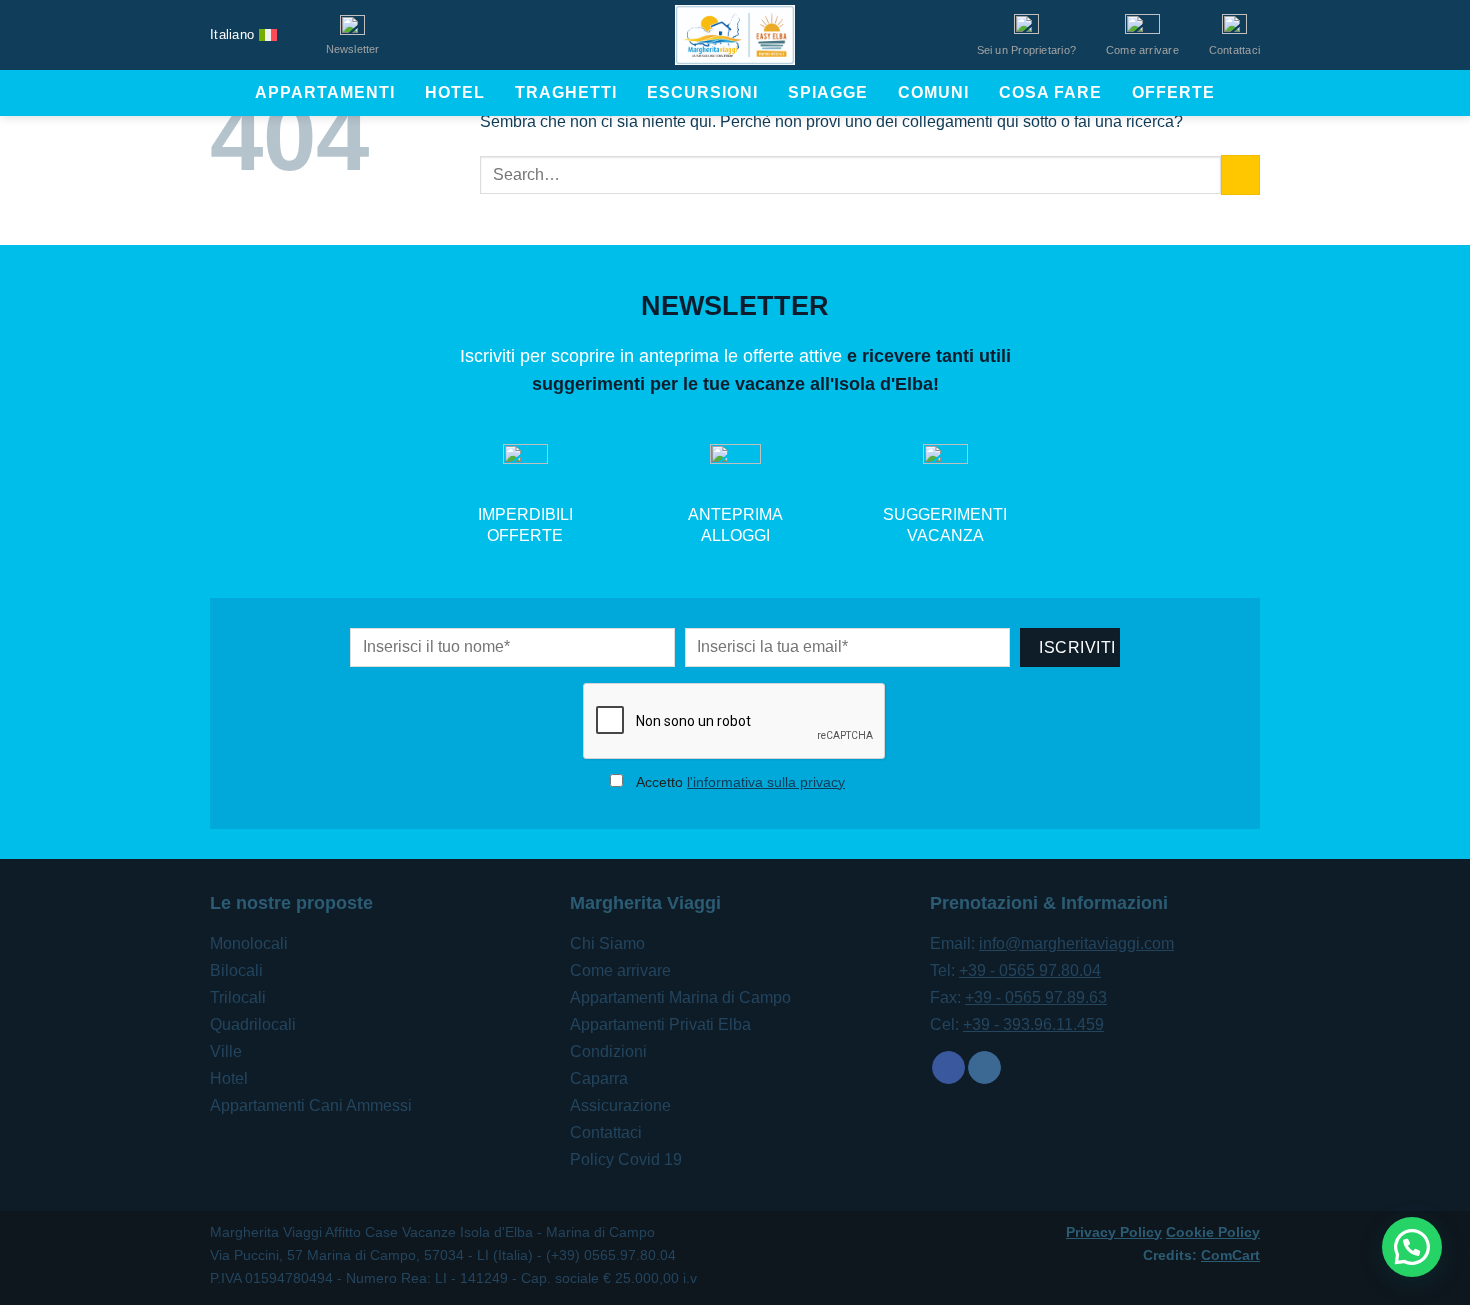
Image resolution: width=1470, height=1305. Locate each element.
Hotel (455, 92)
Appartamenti (325, 92)
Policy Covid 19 (626, 1159)
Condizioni (608, 1051)
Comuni (933, 92)
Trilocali (238, 997)
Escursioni (702, 92)
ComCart (1230, 1255)
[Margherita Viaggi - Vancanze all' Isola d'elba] (735, 35)
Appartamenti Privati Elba (660, 1024)
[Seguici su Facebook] (948, 1068)
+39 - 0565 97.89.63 (1036, 997)
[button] (1412, 1247)
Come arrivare (620, 970)
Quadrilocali (253, 1024)
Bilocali (236, 970)
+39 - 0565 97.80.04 (1030, 970)
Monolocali (249, 943)
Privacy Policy (1114, 1232)
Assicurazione (620, 1105)
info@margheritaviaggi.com (1076, 943)
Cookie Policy (1213, 1232)
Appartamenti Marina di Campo (680, 997)
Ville (226, 1051)
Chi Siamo (607, 943)
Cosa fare (1050, 92)
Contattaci (606, 1132)
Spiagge (828, 92)
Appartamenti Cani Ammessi (311, 1105)
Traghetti (566, 92)
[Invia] (1240, 174)
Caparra (599, 1078)
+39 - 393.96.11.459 (1033, 1024)
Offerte (1173, 92)
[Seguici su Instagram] (984, 1068)
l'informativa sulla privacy (766, 782)
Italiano (232, 34)
